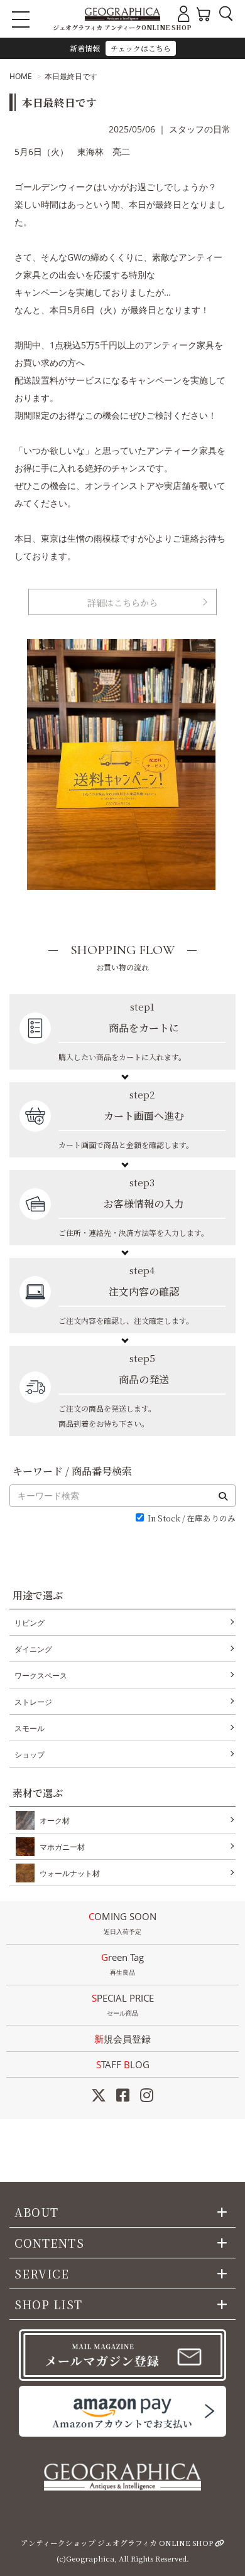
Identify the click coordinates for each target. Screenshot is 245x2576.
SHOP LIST (48, 2304)
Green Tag (122, 1964)
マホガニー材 (62, 1847)
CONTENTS (49, 2243)
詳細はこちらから (122, 603)
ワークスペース (41, 1676)
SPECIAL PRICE (123, 2004)
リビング (30, 1623)
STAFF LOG (123, 2064)
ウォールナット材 (70, 1873)
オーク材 (55, 1821)
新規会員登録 (122, 2039)
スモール (30, 1728)
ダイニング (33, 1649)
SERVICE (42, 2273)
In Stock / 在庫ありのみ (192, 1519)
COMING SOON (122, 1923)
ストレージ (33, 1702)
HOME (21, 76)
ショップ (30, 1755)
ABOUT (36, 2212)
